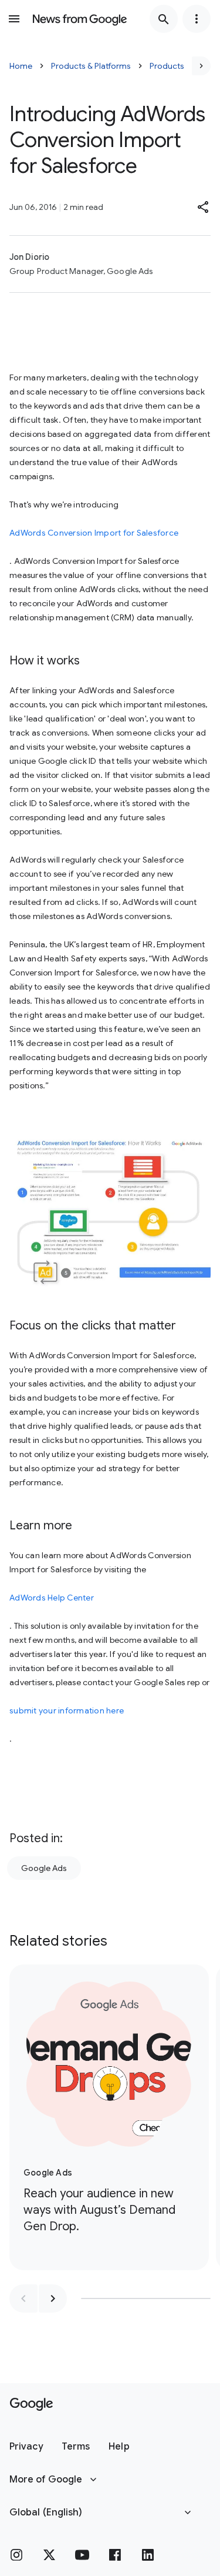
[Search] (164, 19)
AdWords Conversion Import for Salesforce (94, 533)
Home (21, 66)
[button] (204, 207)
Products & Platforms (91, 66)
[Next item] (53, 2298)
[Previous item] (23, 2298)
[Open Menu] (14, 19)
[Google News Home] (80, 19)
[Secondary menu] (197, 19)
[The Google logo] (31, 2404)
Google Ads (44, 1868)
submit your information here (67, 1710)
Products (167, 66)
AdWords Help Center (52, 1598)
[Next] (201, 66)
